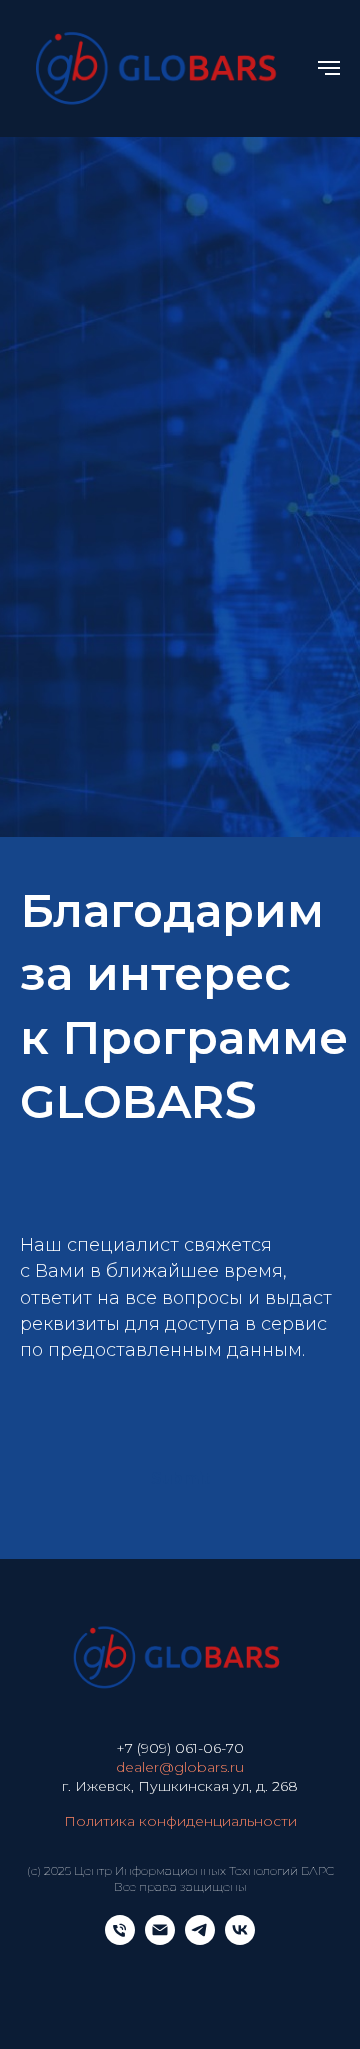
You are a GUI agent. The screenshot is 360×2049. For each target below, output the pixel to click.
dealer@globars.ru (180, 1767)
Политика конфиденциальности (180, 1821)
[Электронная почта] (160, 1939)
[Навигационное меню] (329, 68)
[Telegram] (200, 1939)
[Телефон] (120, 1939)
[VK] (240, 1939)
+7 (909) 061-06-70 (180, 1748)
